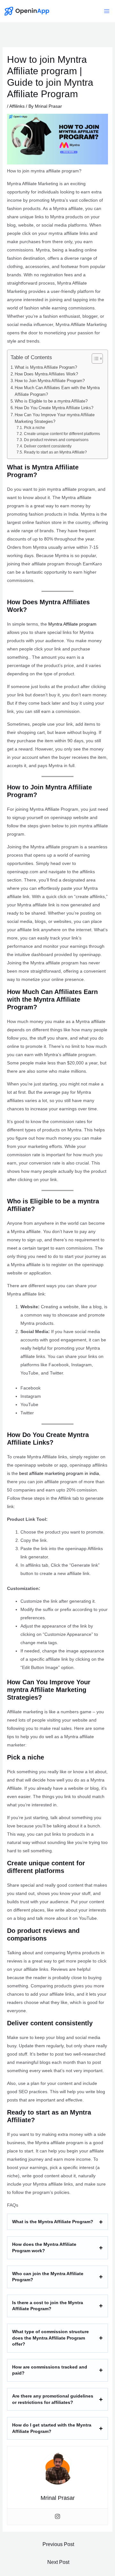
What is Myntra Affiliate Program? (46, 367)
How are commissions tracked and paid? (50, 2370)
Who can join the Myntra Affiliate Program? (48, 2277)
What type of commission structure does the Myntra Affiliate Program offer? (50, 2338)
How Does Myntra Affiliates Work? (46, 374)
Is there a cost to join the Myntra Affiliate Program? (48, 2306)
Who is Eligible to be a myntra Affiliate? (51, 401)
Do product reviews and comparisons (56, 440)
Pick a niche (34, 428)
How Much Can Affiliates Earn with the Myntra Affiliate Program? (57, 391)
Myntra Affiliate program (72, 624)
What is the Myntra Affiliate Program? (53, 2222)
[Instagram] (57, 2517)
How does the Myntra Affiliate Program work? (44, 2247)
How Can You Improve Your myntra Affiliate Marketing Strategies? (55, 418)
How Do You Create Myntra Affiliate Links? (54, 408)
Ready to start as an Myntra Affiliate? (55, 452)
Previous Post (58, 2544)
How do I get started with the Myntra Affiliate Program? (52, 2428)
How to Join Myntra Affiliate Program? (50, 381)
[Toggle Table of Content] (94, 359)
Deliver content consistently (48, 446)
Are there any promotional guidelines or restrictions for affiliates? (53, 2399)
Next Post (58, 2562)
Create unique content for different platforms (62, 434)
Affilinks (17, 106)
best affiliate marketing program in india (59, 1473)
